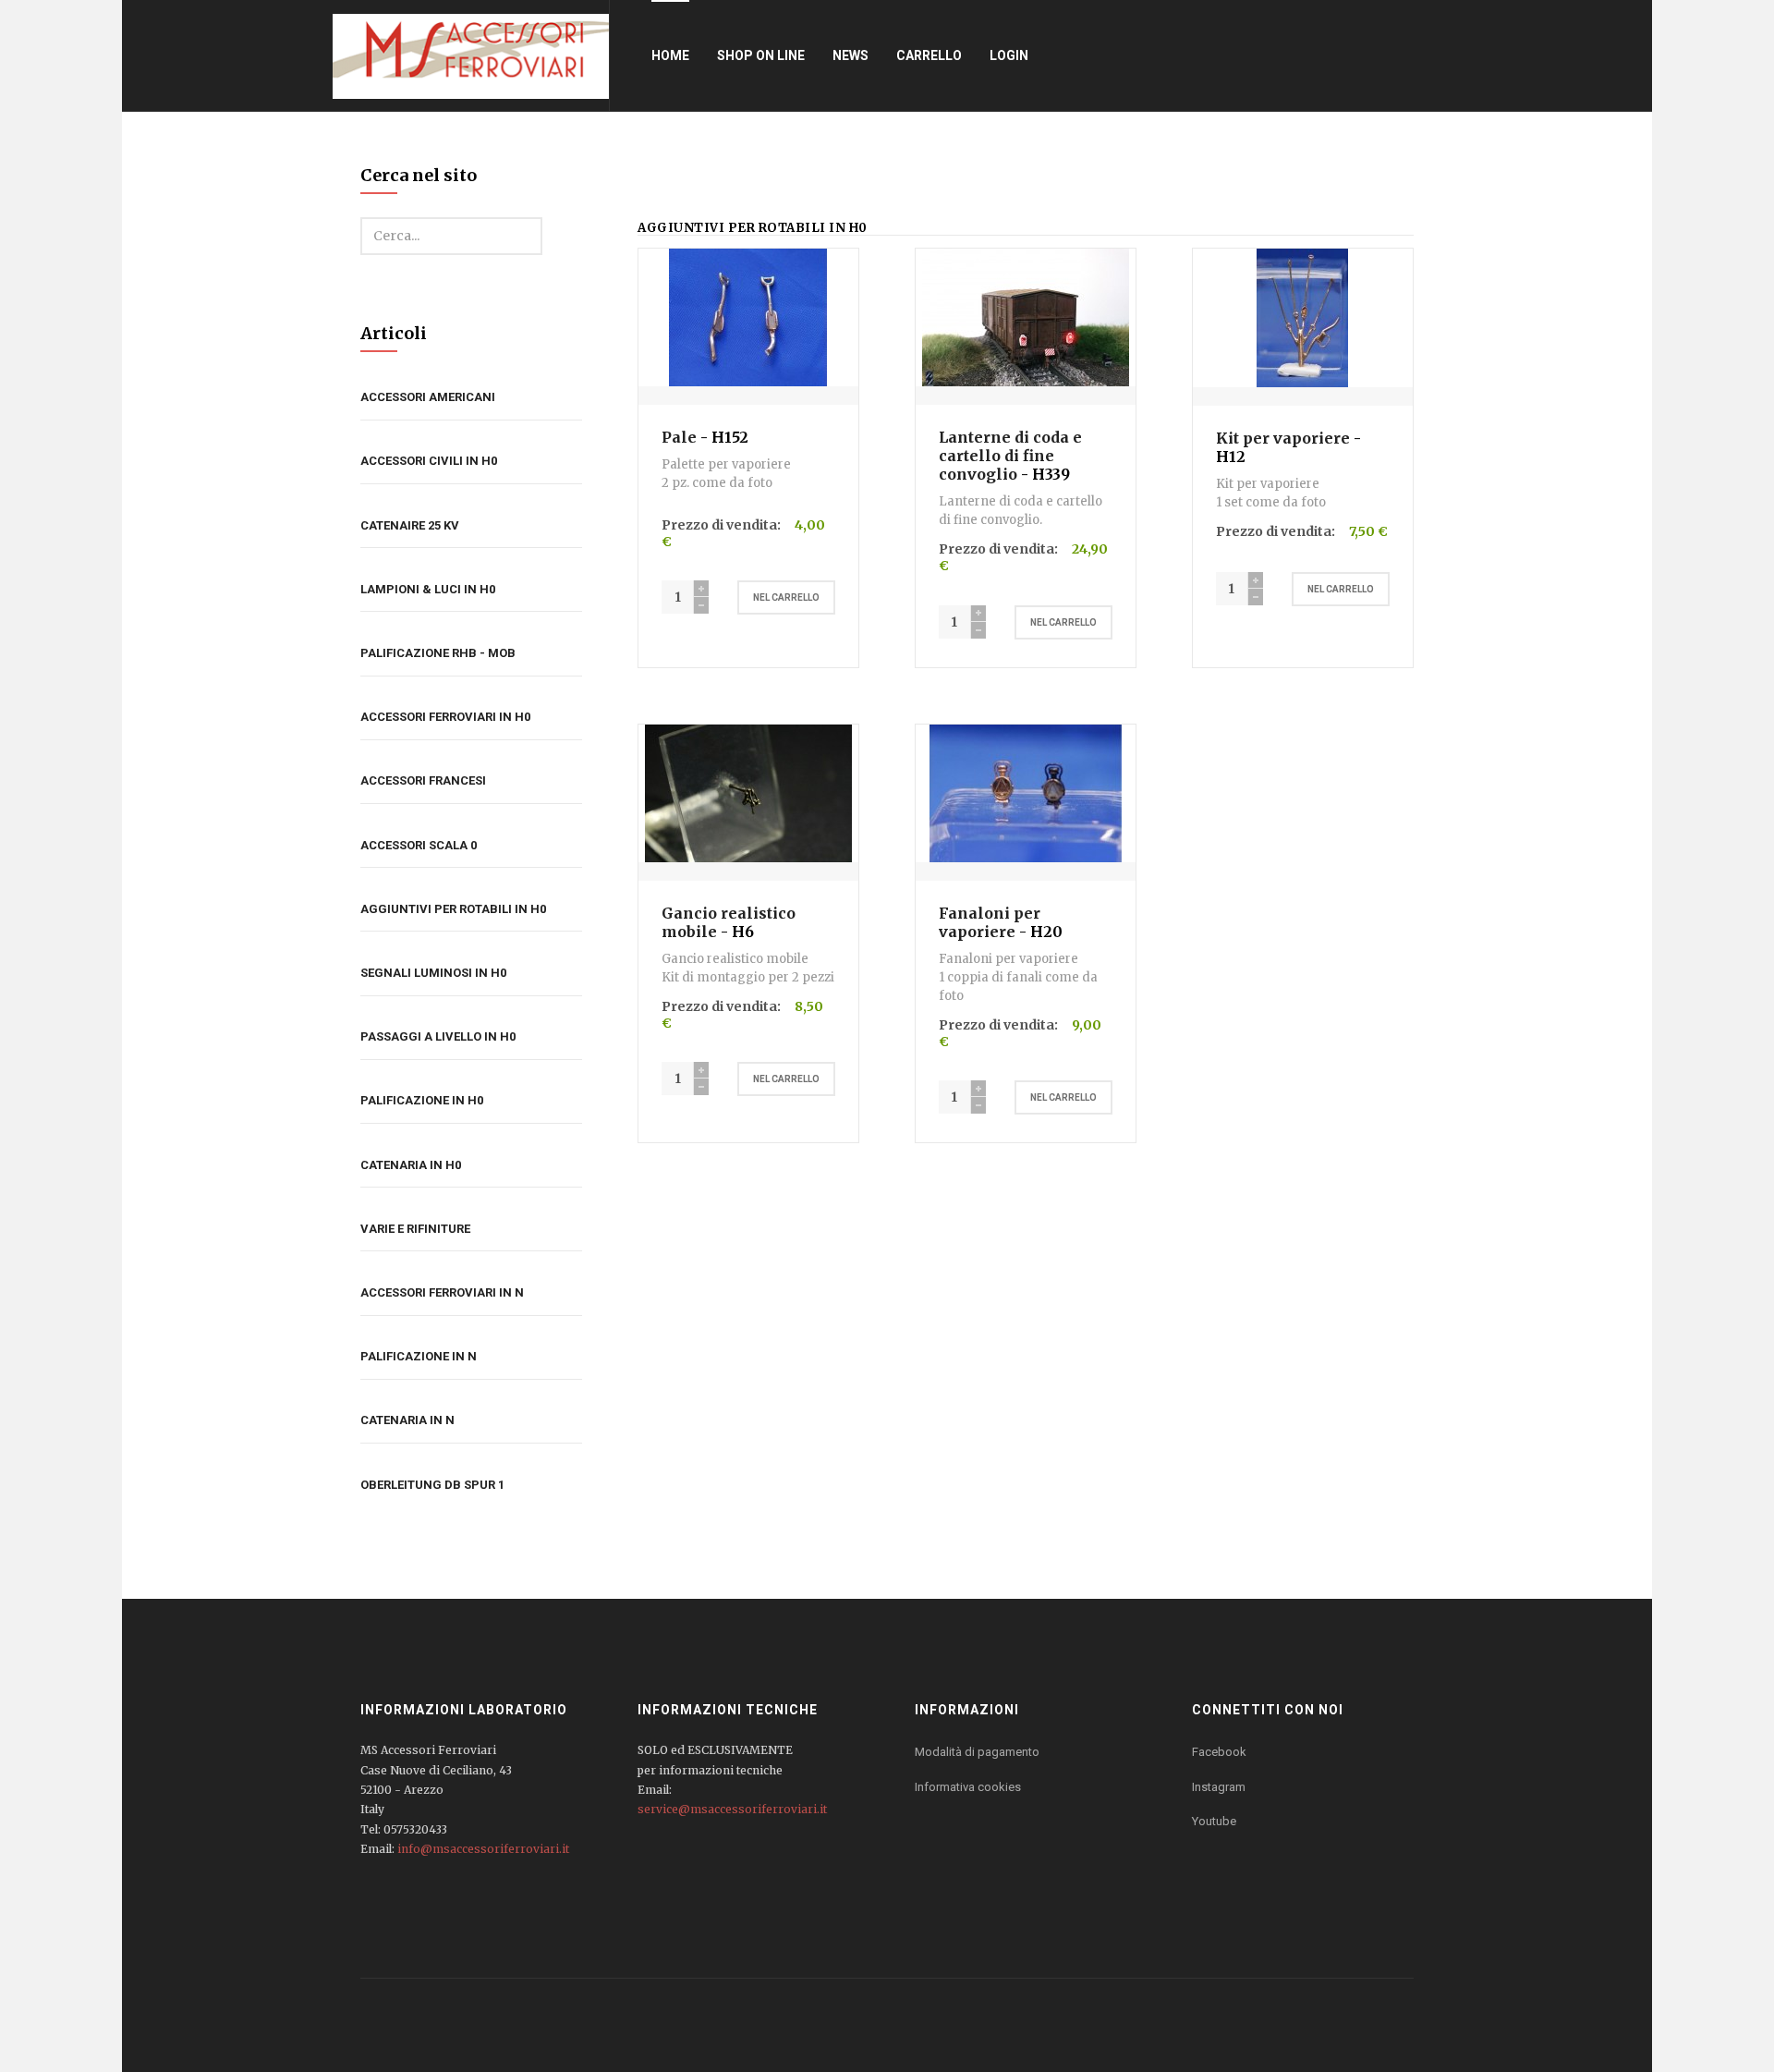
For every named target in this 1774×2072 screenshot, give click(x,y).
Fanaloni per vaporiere (990, 922)
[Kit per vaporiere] (1302, 317)
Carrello (929, 55)
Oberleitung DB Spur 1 (432, 1485)
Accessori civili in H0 (429, 461)
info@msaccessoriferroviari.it (483, 1849)
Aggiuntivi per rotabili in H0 (453, 909)
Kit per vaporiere (1283, 438)
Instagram (1219, 1787)
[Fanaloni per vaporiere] (1026, 792)
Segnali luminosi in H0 (433, 973)
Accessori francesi (423, 780)
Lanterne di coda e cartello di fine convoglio (1010, 456)
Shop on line (761, 55)
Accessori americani (428, 397)
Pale (679, 437)
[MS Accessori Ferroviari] (471, 55)
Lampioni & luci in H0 (428, 589)
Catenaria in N (407, 1420)
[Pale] (748, 316)
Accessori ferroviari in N (442, 1292)
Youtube (1214, 1821)
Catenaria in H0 (411, 1165)
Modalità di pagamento (977, 1752)
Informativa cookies (968, 1787)
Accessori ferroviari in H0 (445, 717)
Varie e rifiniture (415, 1229)
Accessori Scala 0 (419, 845)
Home (670, 55)
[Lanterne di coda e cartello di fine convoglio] (1026, 316)
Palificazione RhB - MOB (438, 653)
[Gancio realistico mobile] (748, 792)
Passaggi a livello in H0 (438, 1036)
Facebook (1219, 1752)
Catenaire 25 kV (410, 525)
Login (1009, 55)
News (851, 55)
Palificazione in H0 (422, 1100)
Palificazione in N (419, 1356)
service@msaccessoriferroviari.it (732, 1809)
